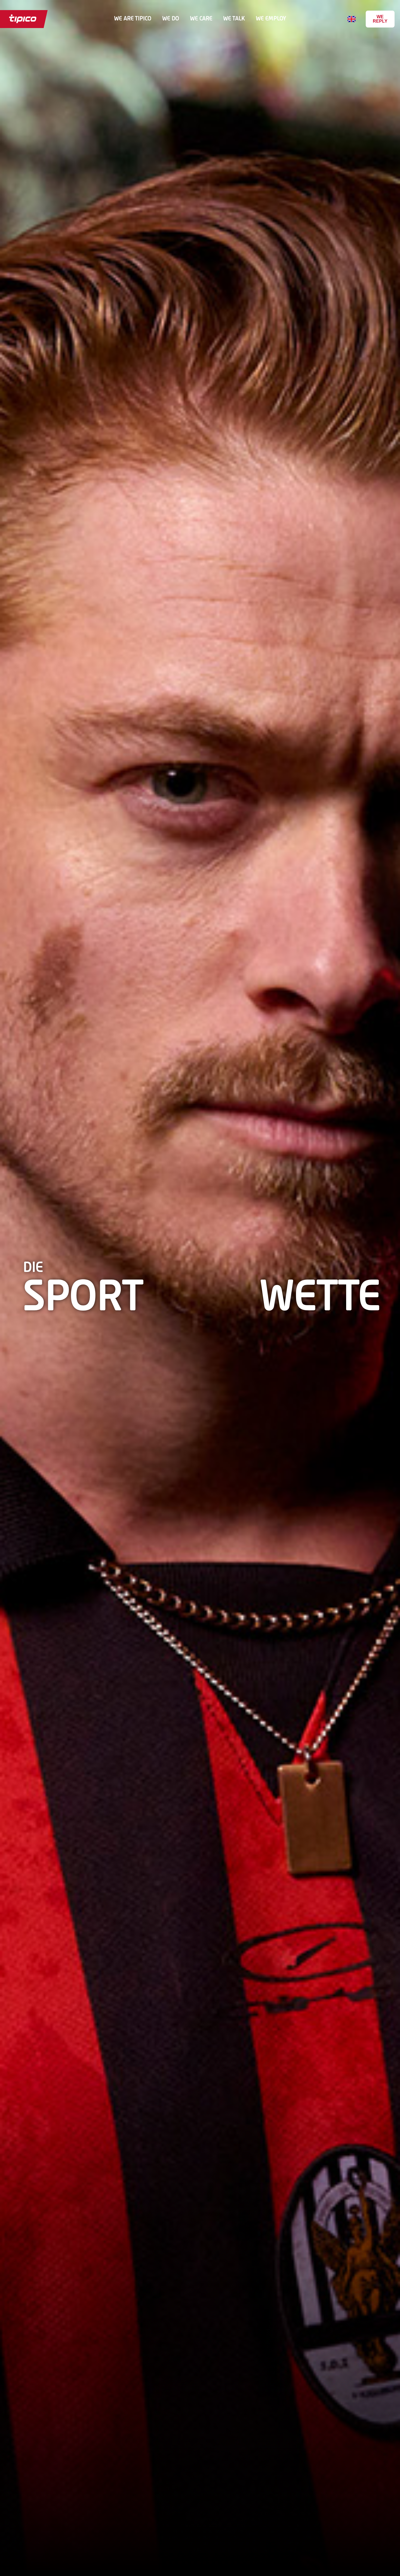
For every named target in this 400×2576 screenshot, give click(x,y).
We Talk (234, 19)
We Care (201, 19)
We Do (171, 19)
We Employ (271, 19)
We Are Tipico (133, 19)
